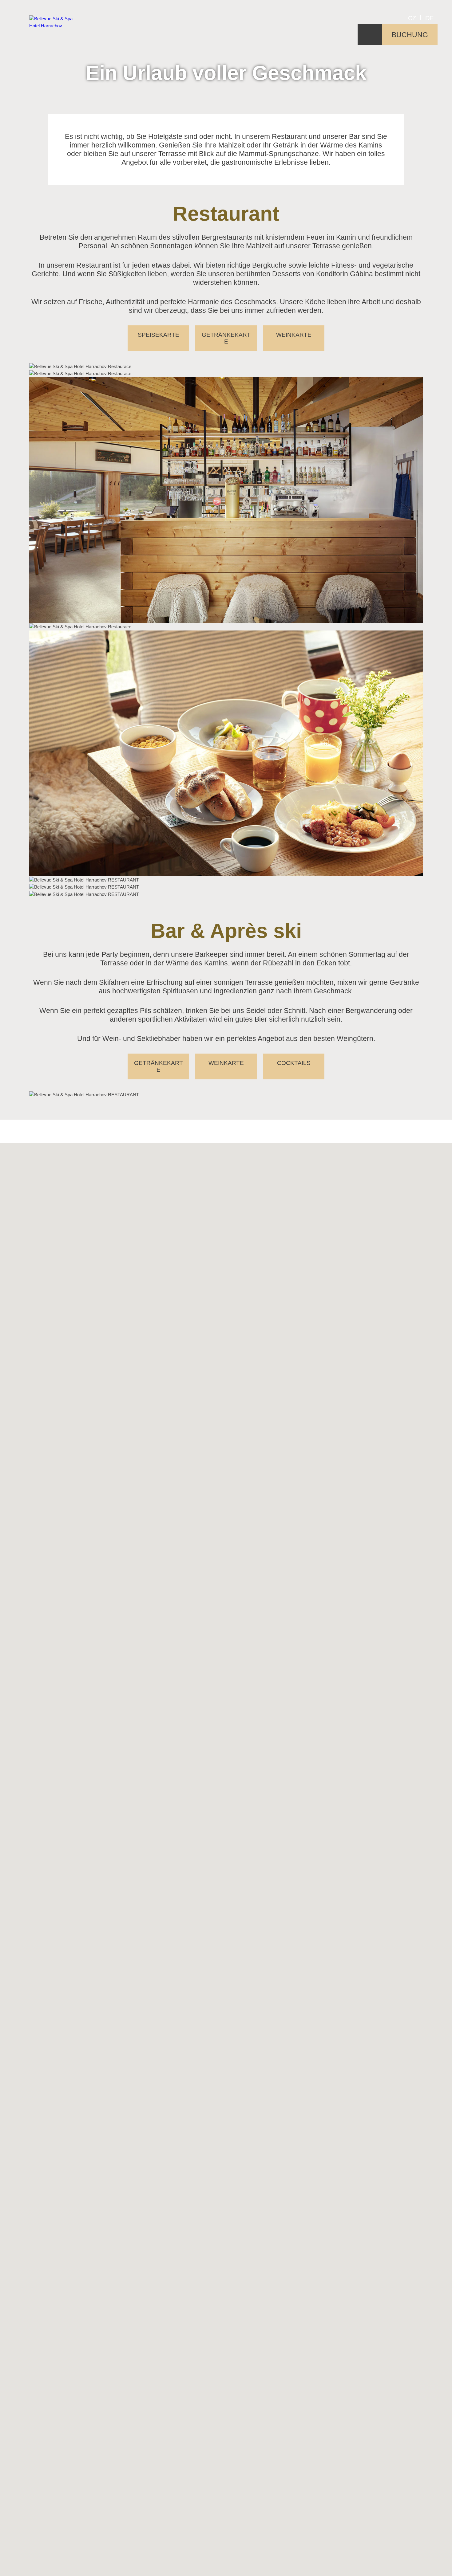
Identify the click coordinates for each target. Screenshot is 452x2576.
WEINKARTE (294, 335)
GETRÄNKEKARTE (226, 338)
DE (429, 18)
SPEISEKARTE (159, 335)
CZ (412, 18)
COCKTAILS (294, 1063)
